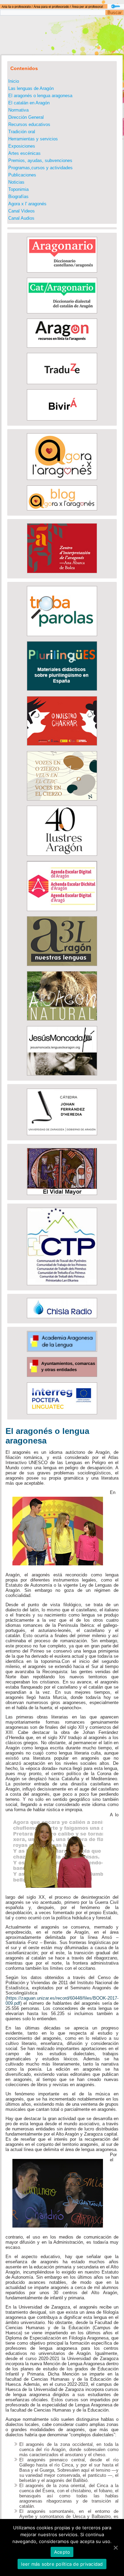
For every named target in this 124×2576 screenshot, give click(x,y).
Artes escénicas (24, 153)
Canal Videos (22, 211)
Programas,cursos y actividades (40, 168)
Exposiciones (22, 146)
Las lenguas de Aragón (31, 88)
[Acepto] (115, 2548)
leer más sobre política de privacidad (62, 2564)
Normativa (18, 110)
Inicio (14, 81)
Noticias (16, 182)
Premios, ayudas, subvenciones (40, 160)
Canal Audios (21, 218)
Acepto (62, 2552)
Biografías (18, 197)
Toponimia (18, 189)
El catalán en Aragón (29, 103)
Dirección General (26, 117)
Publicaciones (22, 175)
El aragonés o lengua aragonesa (40, 96)
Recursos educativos (29, 124)
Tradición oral (22, 132)
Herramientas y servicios (33, 139)
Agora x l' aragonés (27, 204)
